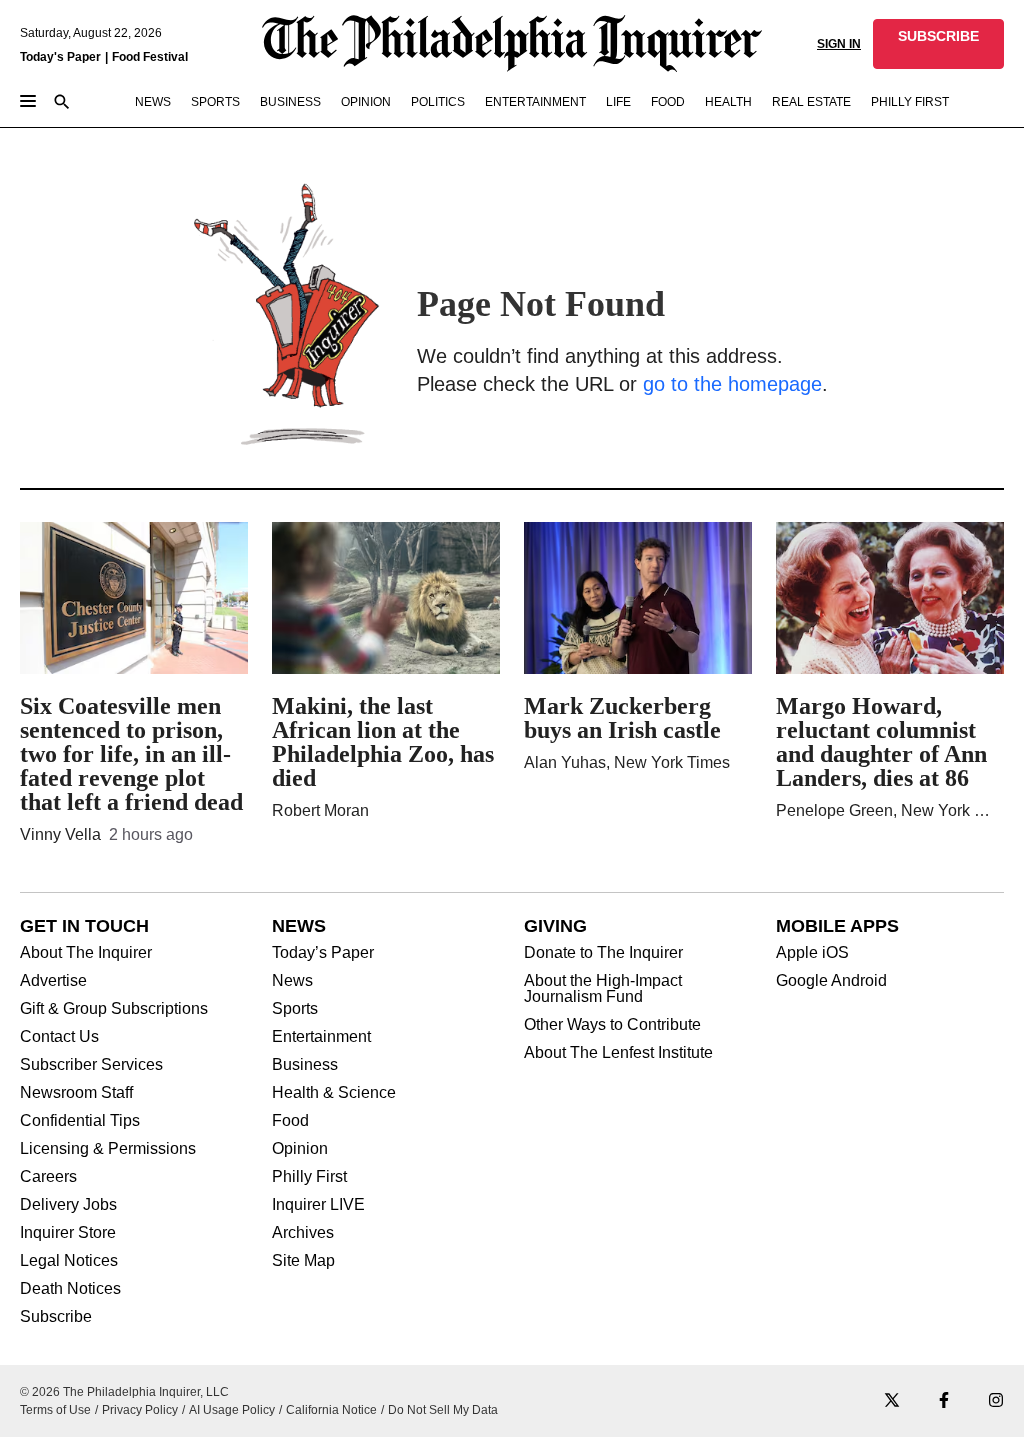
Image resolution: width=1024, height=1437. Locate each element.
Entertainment (321, 1037)
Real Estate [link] (811, 102)
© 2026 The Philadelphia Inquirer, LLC (124, 1392)
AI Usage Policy (232, 1410)
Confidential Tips (80, 1121)
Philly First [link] (910, 102)
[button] (938, 44)
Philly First (309, 1177)
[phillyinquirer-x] (892, 1401)
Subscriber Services (91, 1065)
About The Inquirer (86, 953)
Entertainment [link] (535, 102)
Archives (303, 1233)
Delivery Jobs (68, 1205)
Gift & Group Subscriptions (114, 1009)
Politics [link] (438, 102)
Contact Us (59, 1037)
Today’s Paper (323, 953)
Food (290, 1121)
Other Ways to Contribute (612, 1025)
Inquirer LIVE (318, 1205)
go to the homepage (732, 384)
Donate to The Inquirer (603, 953)
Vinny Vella (60, 834)
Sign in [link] (839, 44)
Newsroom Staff (76, 1093)
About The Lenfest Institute (618, 1053)
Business (305, 1065)
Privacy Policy (140, 1410)
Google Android (831, 981)
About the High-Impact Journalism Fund (603, 989)
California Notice (331, 1410)
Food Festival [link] (150, 57)
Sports (295, 1009)
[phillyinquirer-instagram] (996, 1401)
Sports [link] (215, 102)
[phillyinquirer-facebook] (944, 1401)
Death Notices (70, 1289)
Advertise (53, 981)
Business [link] (290, 102)
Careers (48, 1177)
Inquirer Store (68, 1233)
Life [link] (618, 102)
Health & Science (334, 1093)
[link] (938, 44)
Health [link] (728, 102)
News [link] (153, 102)
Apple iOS (812, 953)
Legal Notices (69, 1261)
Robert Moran (320, 810)
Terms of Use (55, 1410)
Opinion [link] (366, 102)
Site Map (303, 1261)
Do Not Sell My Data (443, 1410)
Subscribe (56, 1317)
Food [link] (668, 102)
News (292, 981)
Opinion (300, 1149)
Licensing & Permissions (108, 1149)
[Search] (62, 103)
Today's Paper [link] (60, 57)
